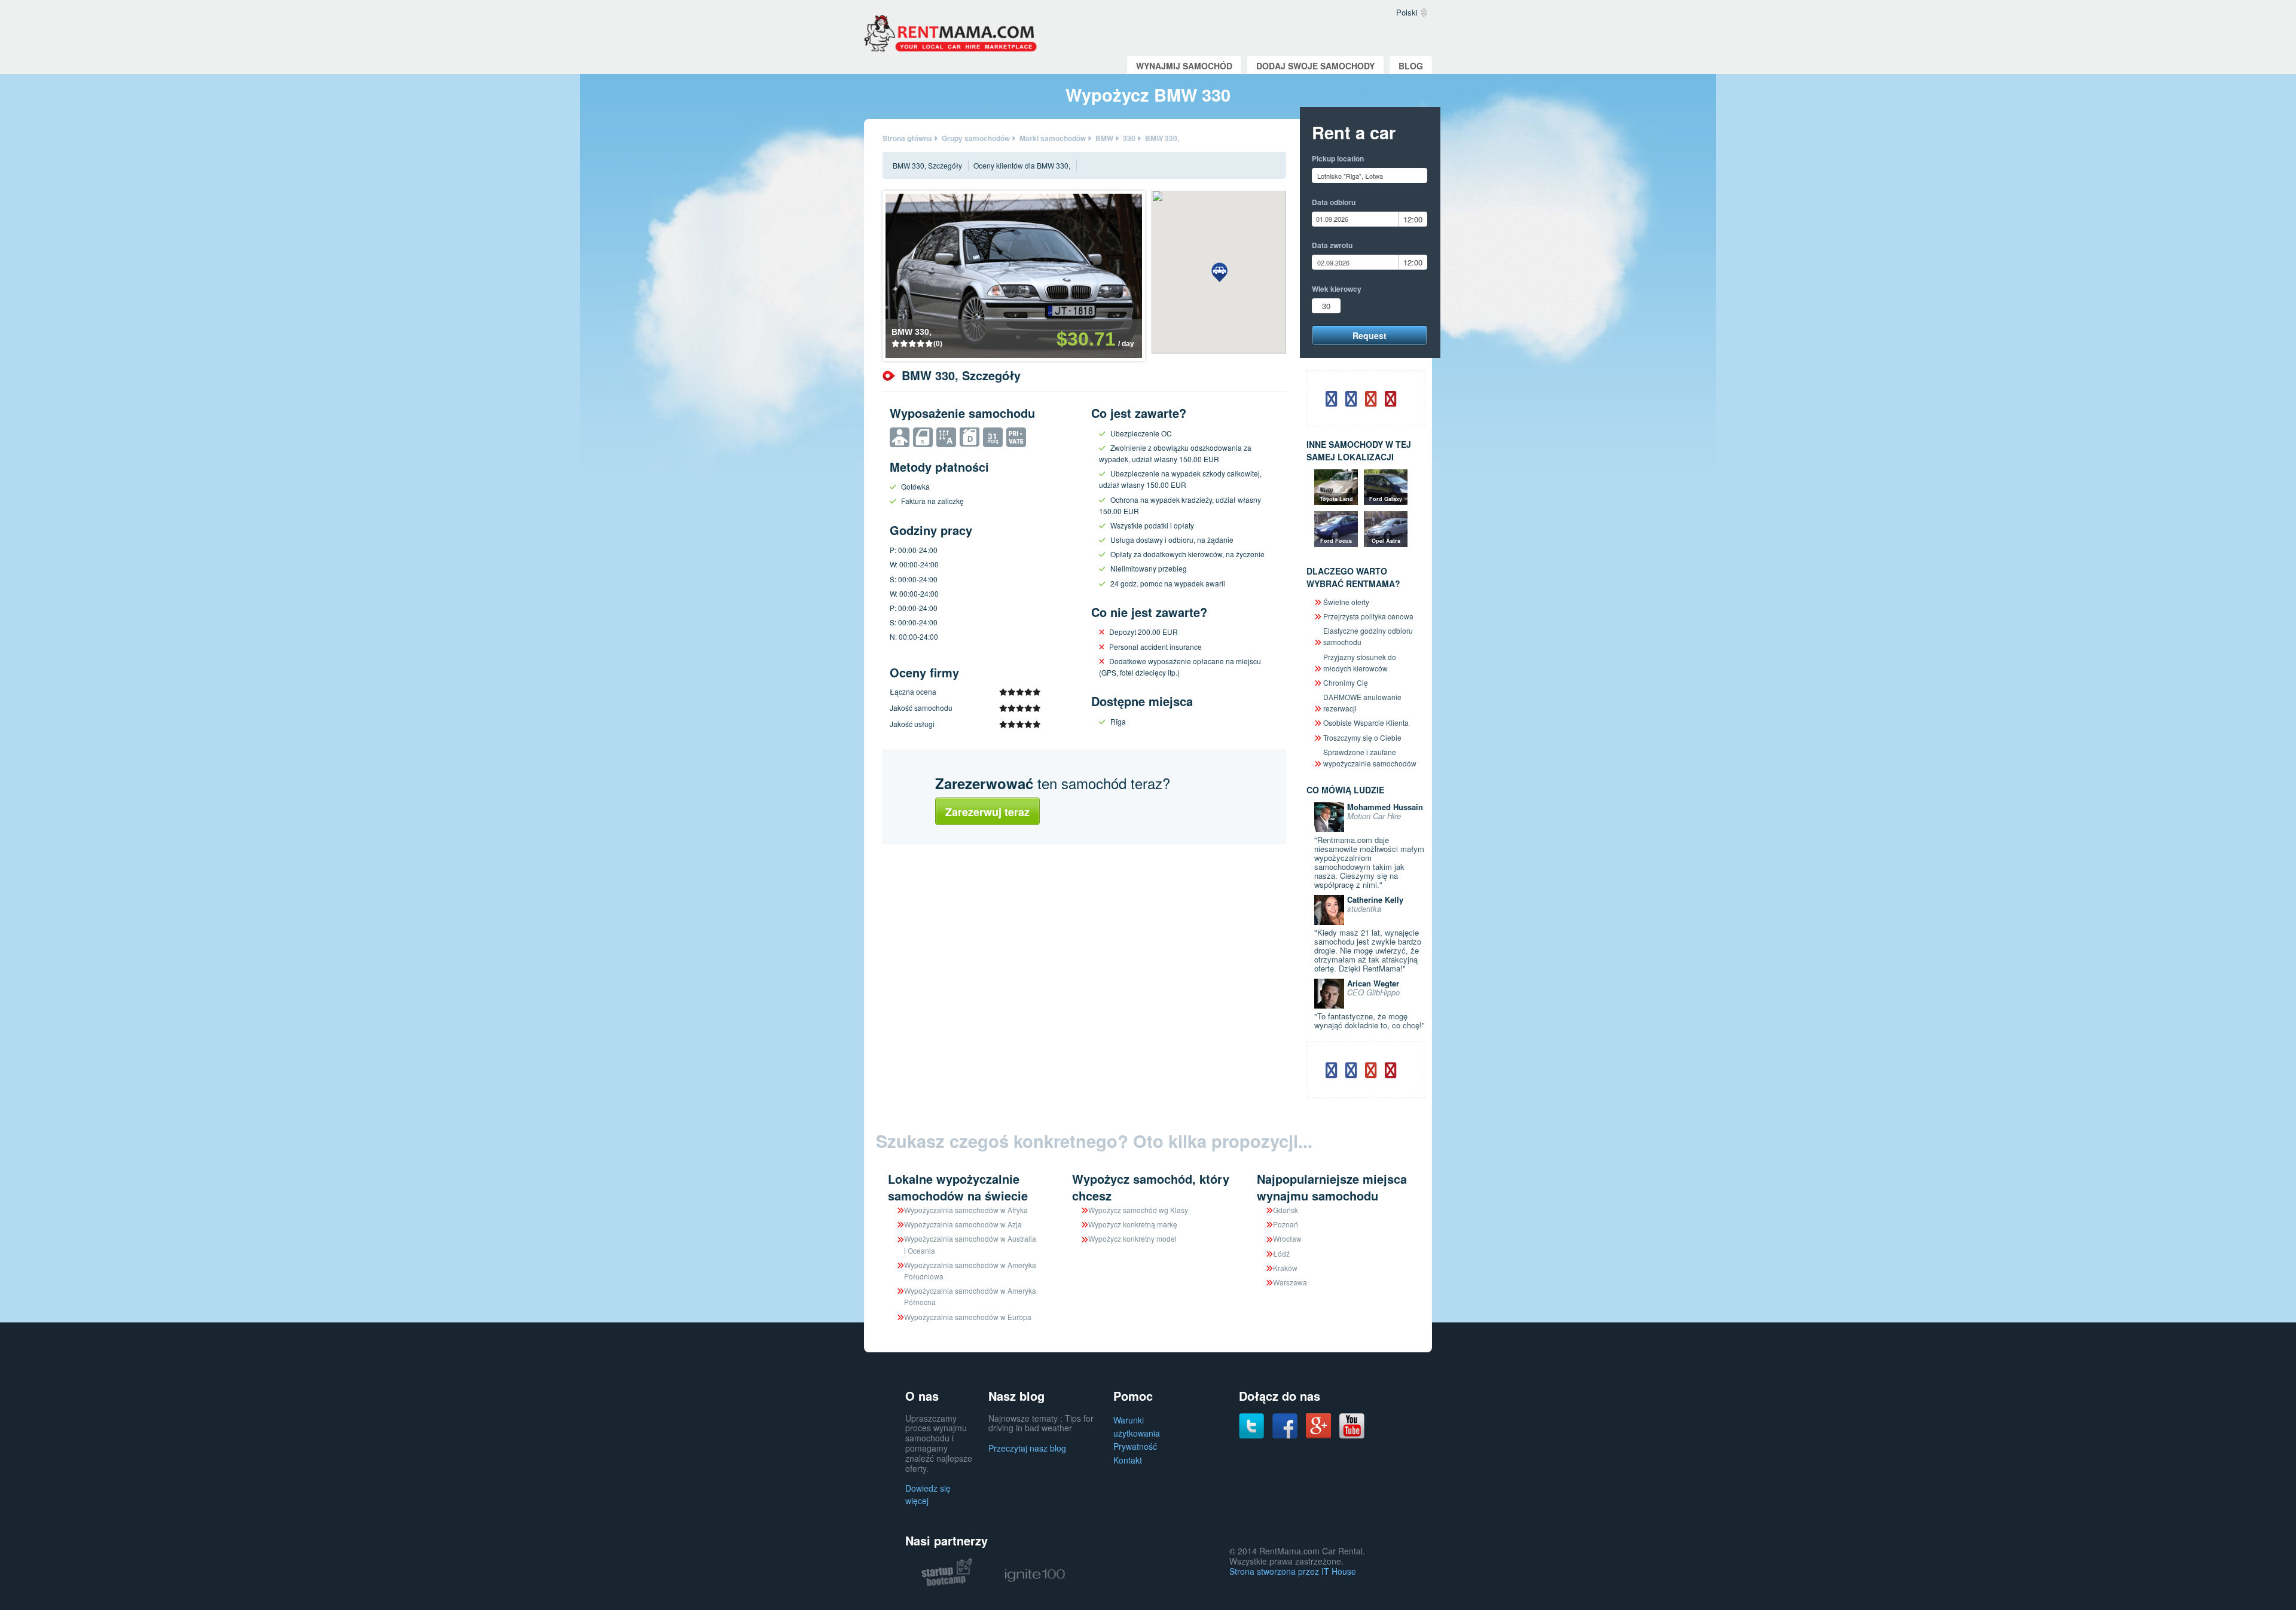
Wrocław (1287, 1238)
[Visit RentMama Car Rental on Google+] (1318, 1424)
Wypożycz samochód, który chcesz (1151, 1187)
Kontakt (1128, 1460)
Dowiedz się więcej (928, 1494)
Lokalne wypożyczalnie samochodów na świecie (958, 1187)
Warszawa (1290, 1282)
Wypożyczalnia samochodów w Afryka (966, 1210)
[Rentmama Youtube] (1352, 1425)
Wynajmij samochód (1184, 66)
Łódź (1281, 1253)
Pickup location (1338, 158)
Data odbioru (1334, 202)
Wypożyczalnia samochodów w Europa (968, 1317)
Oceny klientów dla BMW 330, (1022, 165)
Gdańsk (1286, 1210)
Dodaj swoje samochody (1315, 66)
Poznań (1286, 1224)
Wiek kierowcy (1337, 289)
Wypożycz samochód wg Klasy (1138, 1210)
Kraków (1285, 1268)
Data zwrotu (1332, 245)
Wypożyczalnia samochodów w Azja (963, 1224)
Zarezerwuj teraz (987, 812)
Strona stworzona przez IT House (1293, 1571)
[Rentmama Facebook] (1285, 1425)
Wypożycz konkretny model (1132, 1238)
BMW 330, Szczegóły (927, 165)
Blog (1411, 66)
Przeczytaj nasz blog (1027, 1448)
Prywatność (1135, 1446)
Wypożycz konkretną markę (1133, 1224)
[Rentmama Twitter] (1251, 1425)
